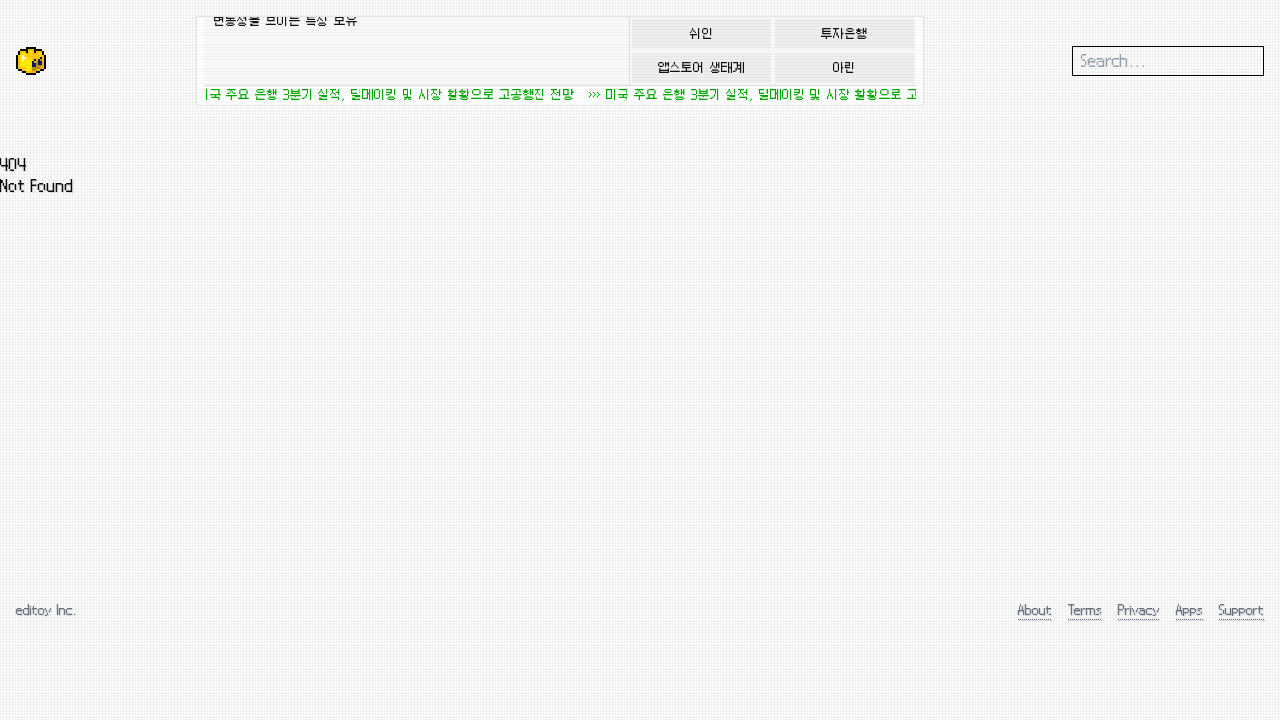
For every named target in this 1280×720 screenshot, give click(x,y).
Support (1241, 609)
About (1035, 609)
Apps (1189, 609)
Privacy (1139, 609)
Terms (1085, 609)
